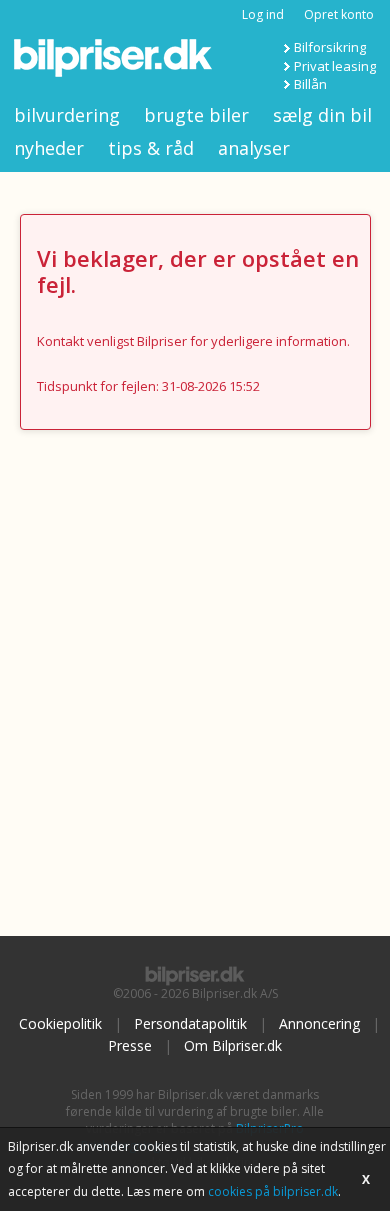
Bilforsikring (330, 47)
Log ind (263, 14)
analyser (254, 148)
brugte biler (196, 115)
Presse (130, 1045)
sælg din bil (322, 115)
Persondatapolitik (190, 1023)
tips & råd (151, 148)
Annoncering (319, 1023)
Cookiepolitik (60, 1023)
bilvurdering (67, 115)
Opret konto (339, 14)
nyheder (49, 148)
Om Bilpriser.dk (233, 1045)
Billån (310, 84)
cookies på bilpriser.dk (273, 1191)
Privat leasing (335, 66)
